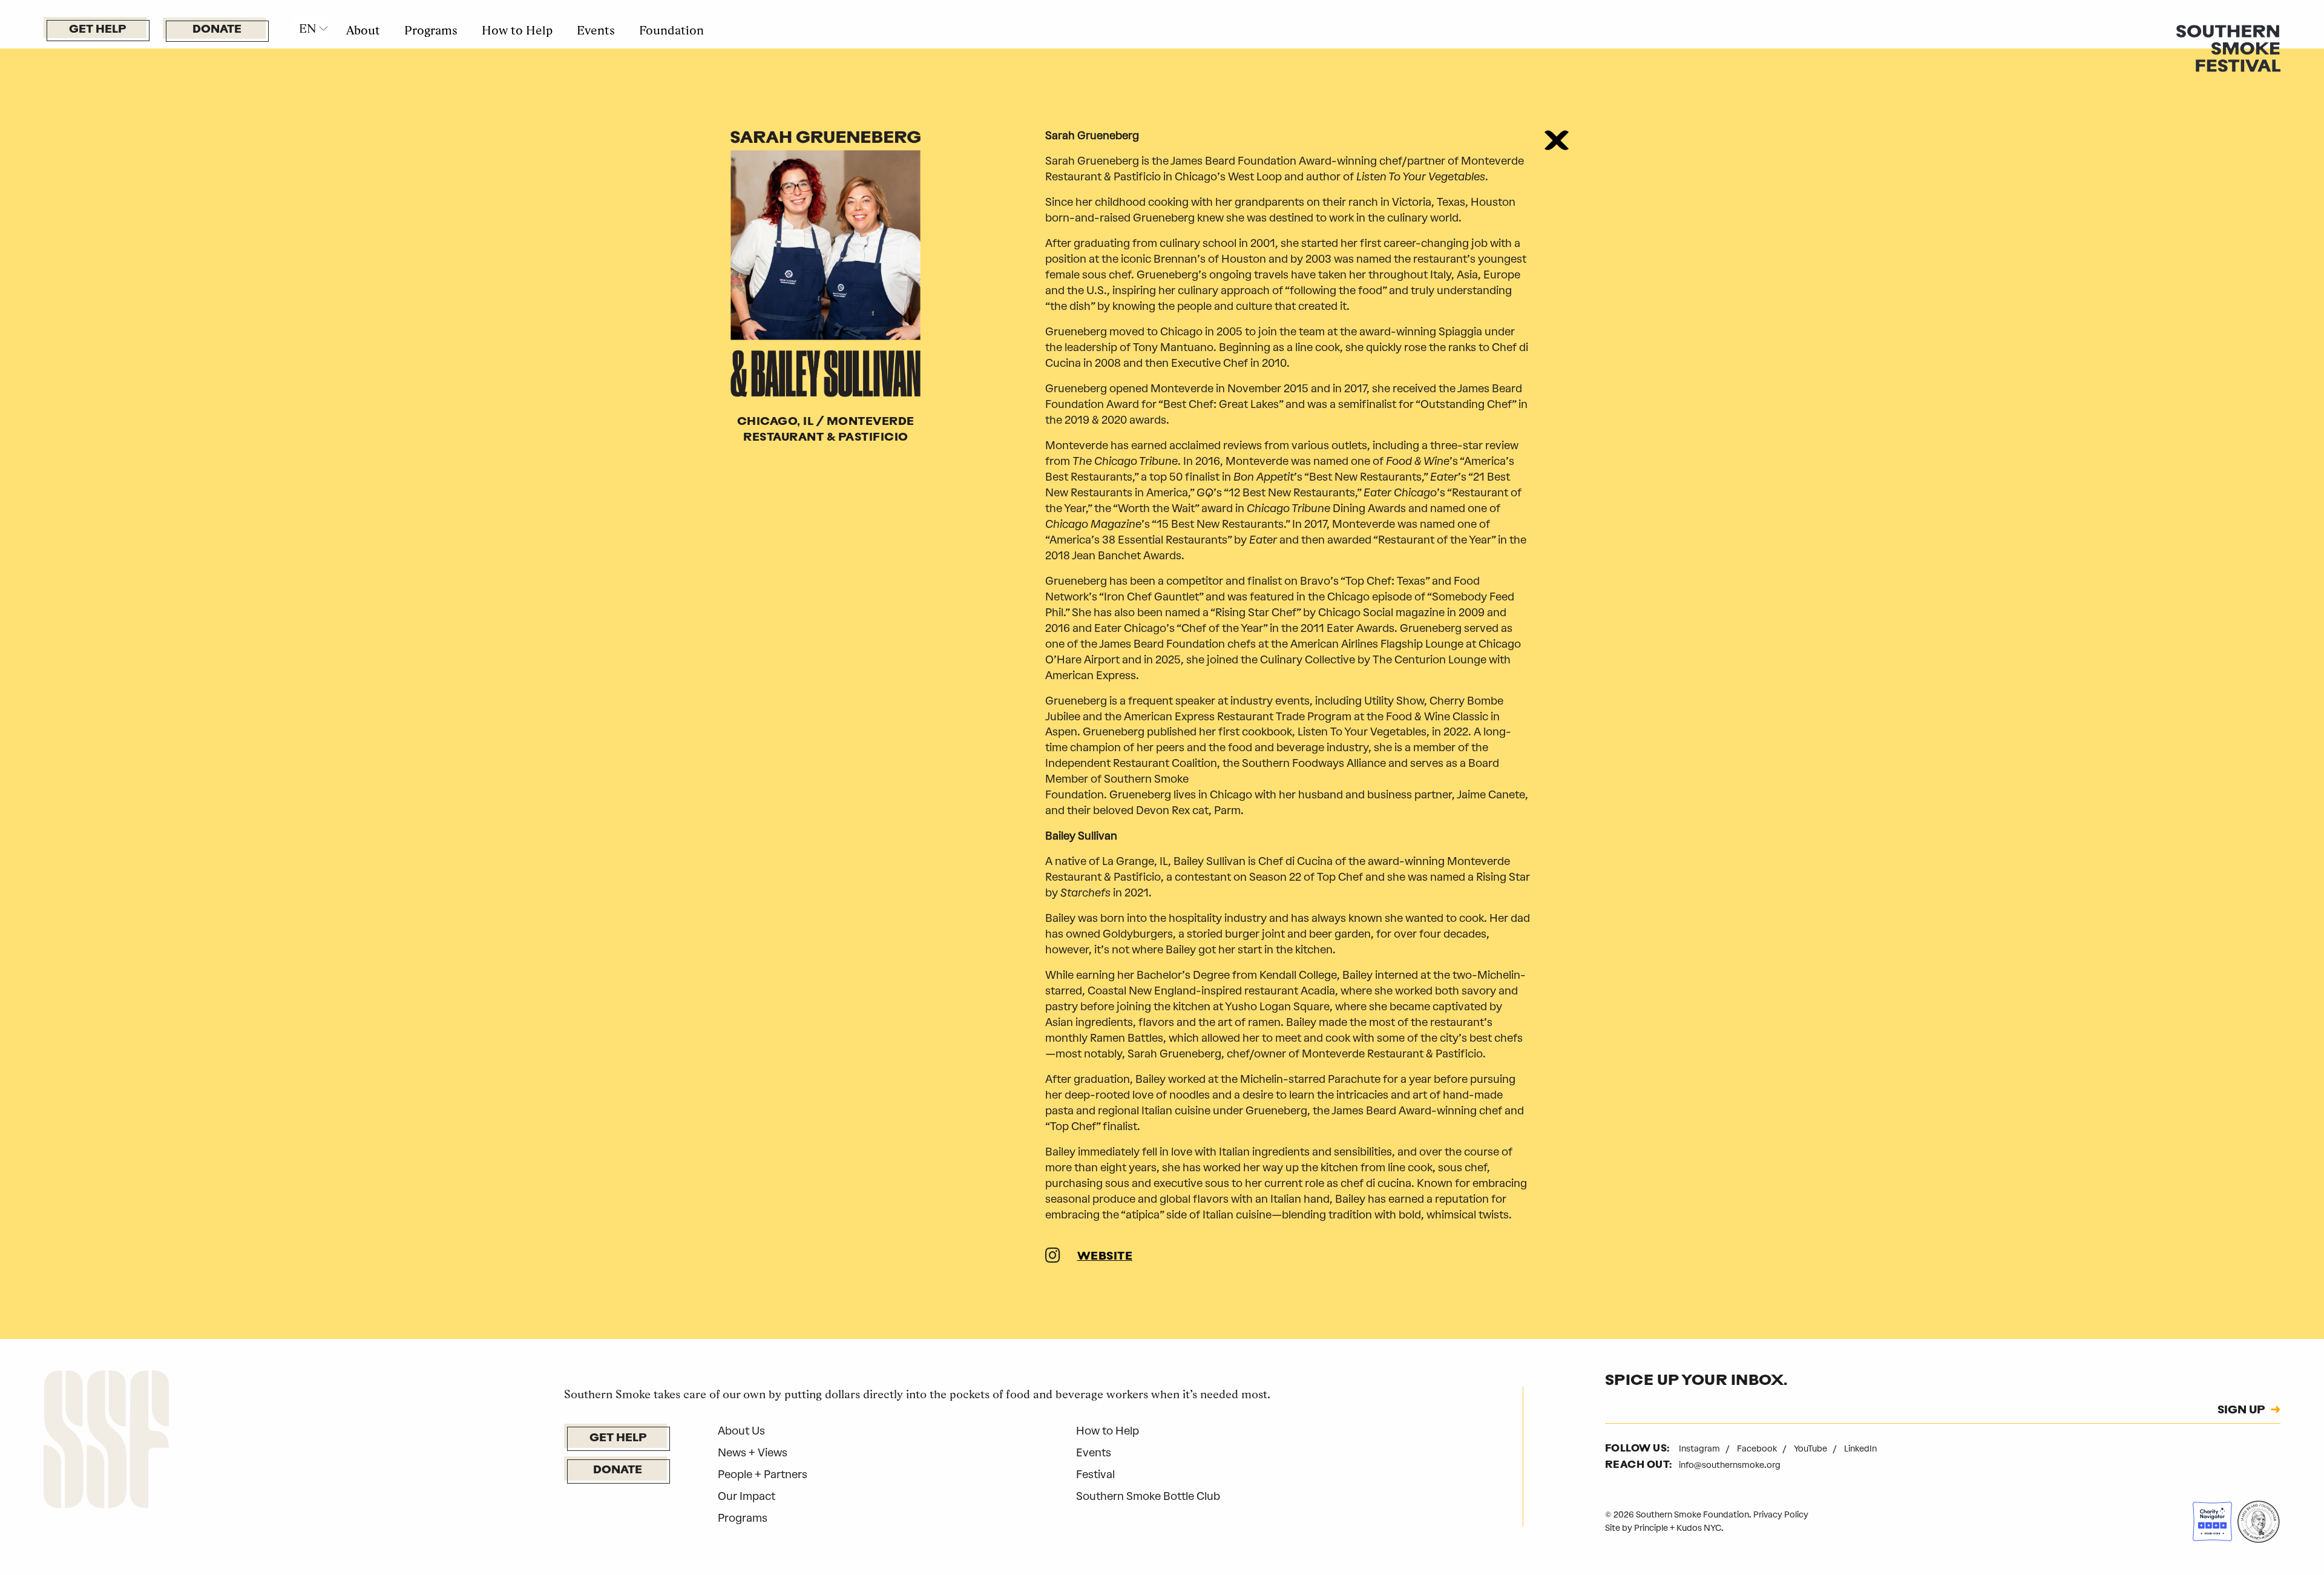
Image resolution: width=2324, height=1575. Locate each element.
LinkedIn (1860, 1449)
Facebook (1758, 1449)
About (363, 30)
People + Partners (763, 1475)
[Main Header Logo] (2228, 48)
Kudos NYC (1699, 1528)
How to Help (517, 30)
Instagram (1700, 1449)
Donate (217, 30)
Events (596, 30)
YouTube (1811, 1449)
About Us (741, 1431)
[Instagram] (1053, 1258)
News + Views (753, 1453)
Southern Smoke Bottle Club (1148, 1496)
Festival (1095, 1475)
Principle (1651, 1528)
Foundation (671, 30)
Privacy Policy (1781, 1515)
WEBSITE (1105, 1257)
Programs (431, 30)
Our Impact (747, 1496)
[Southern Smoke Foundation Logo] (106, 1442)
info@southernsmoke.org (1730, 1465)
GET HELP (97, 30)
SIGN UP (2241, 1411)
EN (307, 28)
